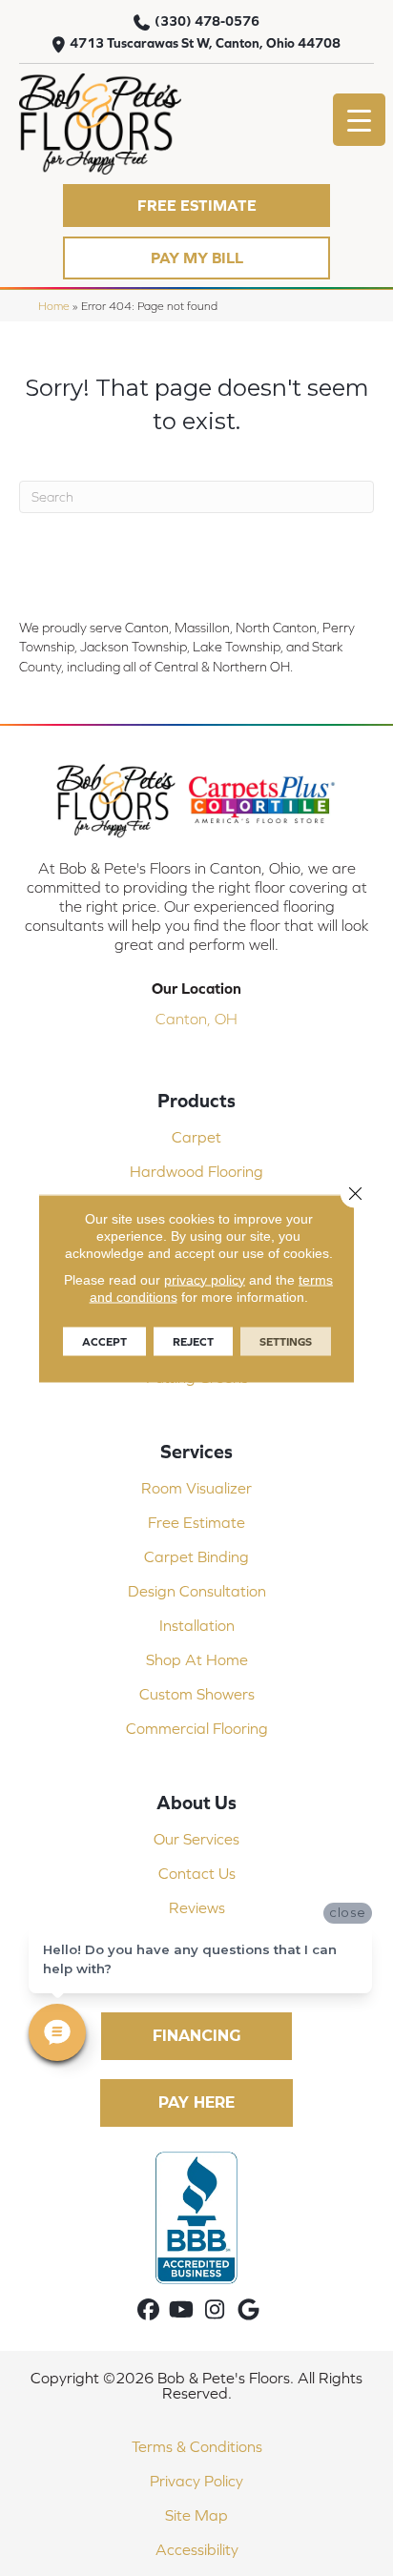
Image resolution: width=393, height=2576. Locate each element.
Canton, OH (196, 1019)
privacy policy (205, 1279)
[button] (196, 206)
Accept (104, 1341)
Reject (193, 1341)
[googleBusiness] (248, 2310)
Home (54, 306)
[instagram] (215, 2310)
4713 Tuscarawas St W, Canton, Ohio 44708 (205, 43)
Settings (286, 1341)
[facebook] (148, 2310)
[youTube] (182, 2310)
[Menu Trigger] (359, 120)
